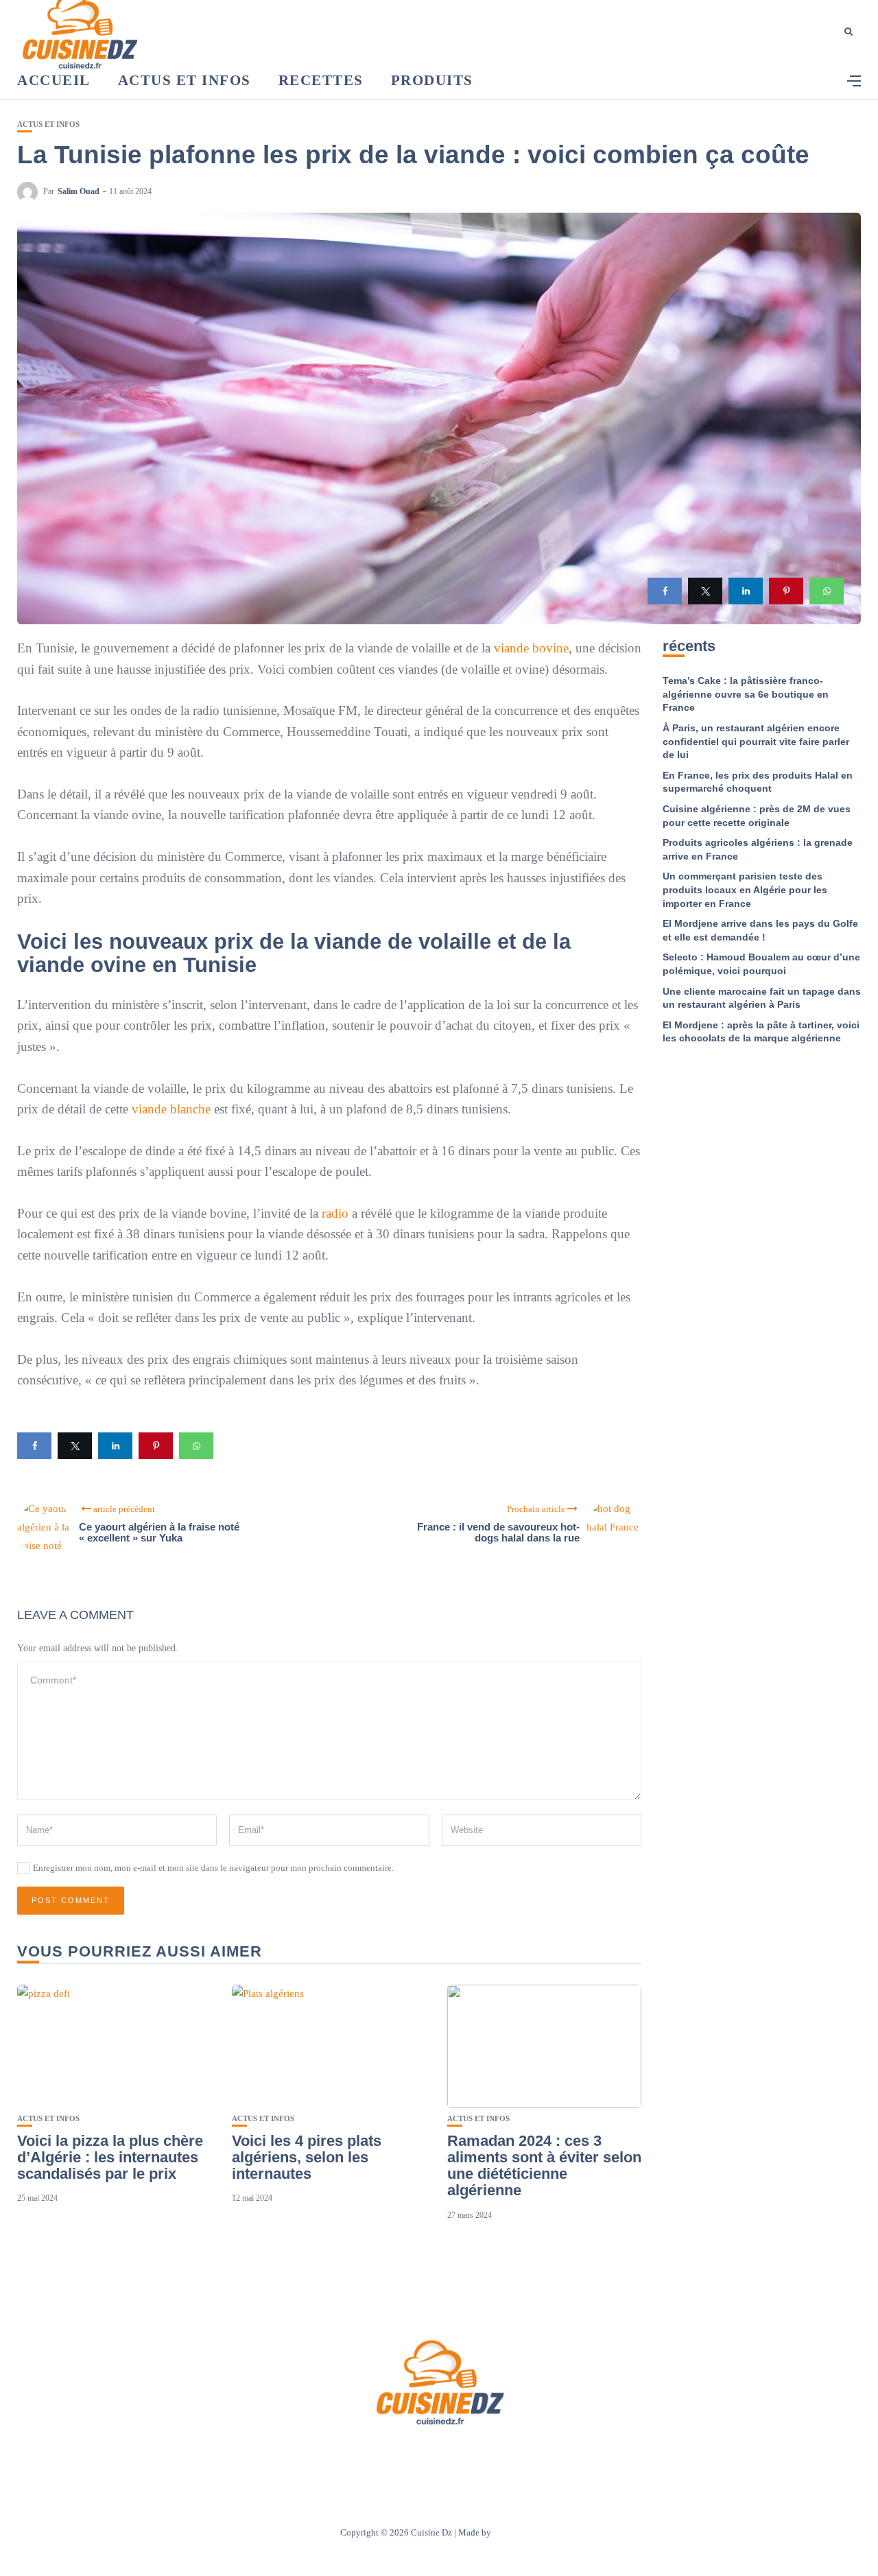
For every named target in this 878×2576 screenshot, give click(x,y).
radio (335, 1213)
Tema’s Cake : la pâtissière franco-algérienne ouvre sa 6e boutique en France (746, 694)
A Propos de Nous (357, 2454)
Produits (432, 80)
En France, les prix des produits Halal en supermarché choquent (758, 782)
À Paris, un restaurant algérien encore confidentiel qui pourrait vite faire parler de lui (756, 741)
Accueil (54, 80)
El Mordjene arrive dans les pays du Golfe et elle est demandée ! (760, 930)
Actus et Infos (185, 80)
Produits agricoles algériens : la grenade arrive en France (758, 849)
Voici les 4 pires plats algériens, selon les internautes (307, 2157)
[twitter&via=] (705, 591)
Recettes (321, 80)
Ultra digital (516, 2532)
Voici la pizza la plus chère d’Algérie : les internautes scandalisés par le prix (110, 2157)
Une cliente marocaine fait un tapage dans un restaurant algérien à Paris (762, 998)
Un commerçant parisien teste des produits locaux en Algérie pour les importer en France (745, 889)
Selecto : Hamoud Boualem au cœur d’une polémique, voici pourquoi (761, 964)
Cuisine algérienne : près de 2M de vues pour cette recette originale (757, 816)
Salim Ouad (79, 191)
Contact (421, 2454)
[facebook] (665, 591)
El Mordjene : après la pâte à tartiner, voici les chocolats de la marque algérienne (761, 1032)
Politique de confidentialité (503, 2454)
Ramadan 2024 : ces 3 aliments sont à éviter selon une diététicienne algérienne (544, 2166)
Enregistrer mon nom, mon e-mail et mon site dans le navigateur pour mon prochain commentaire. (213, 1868)
